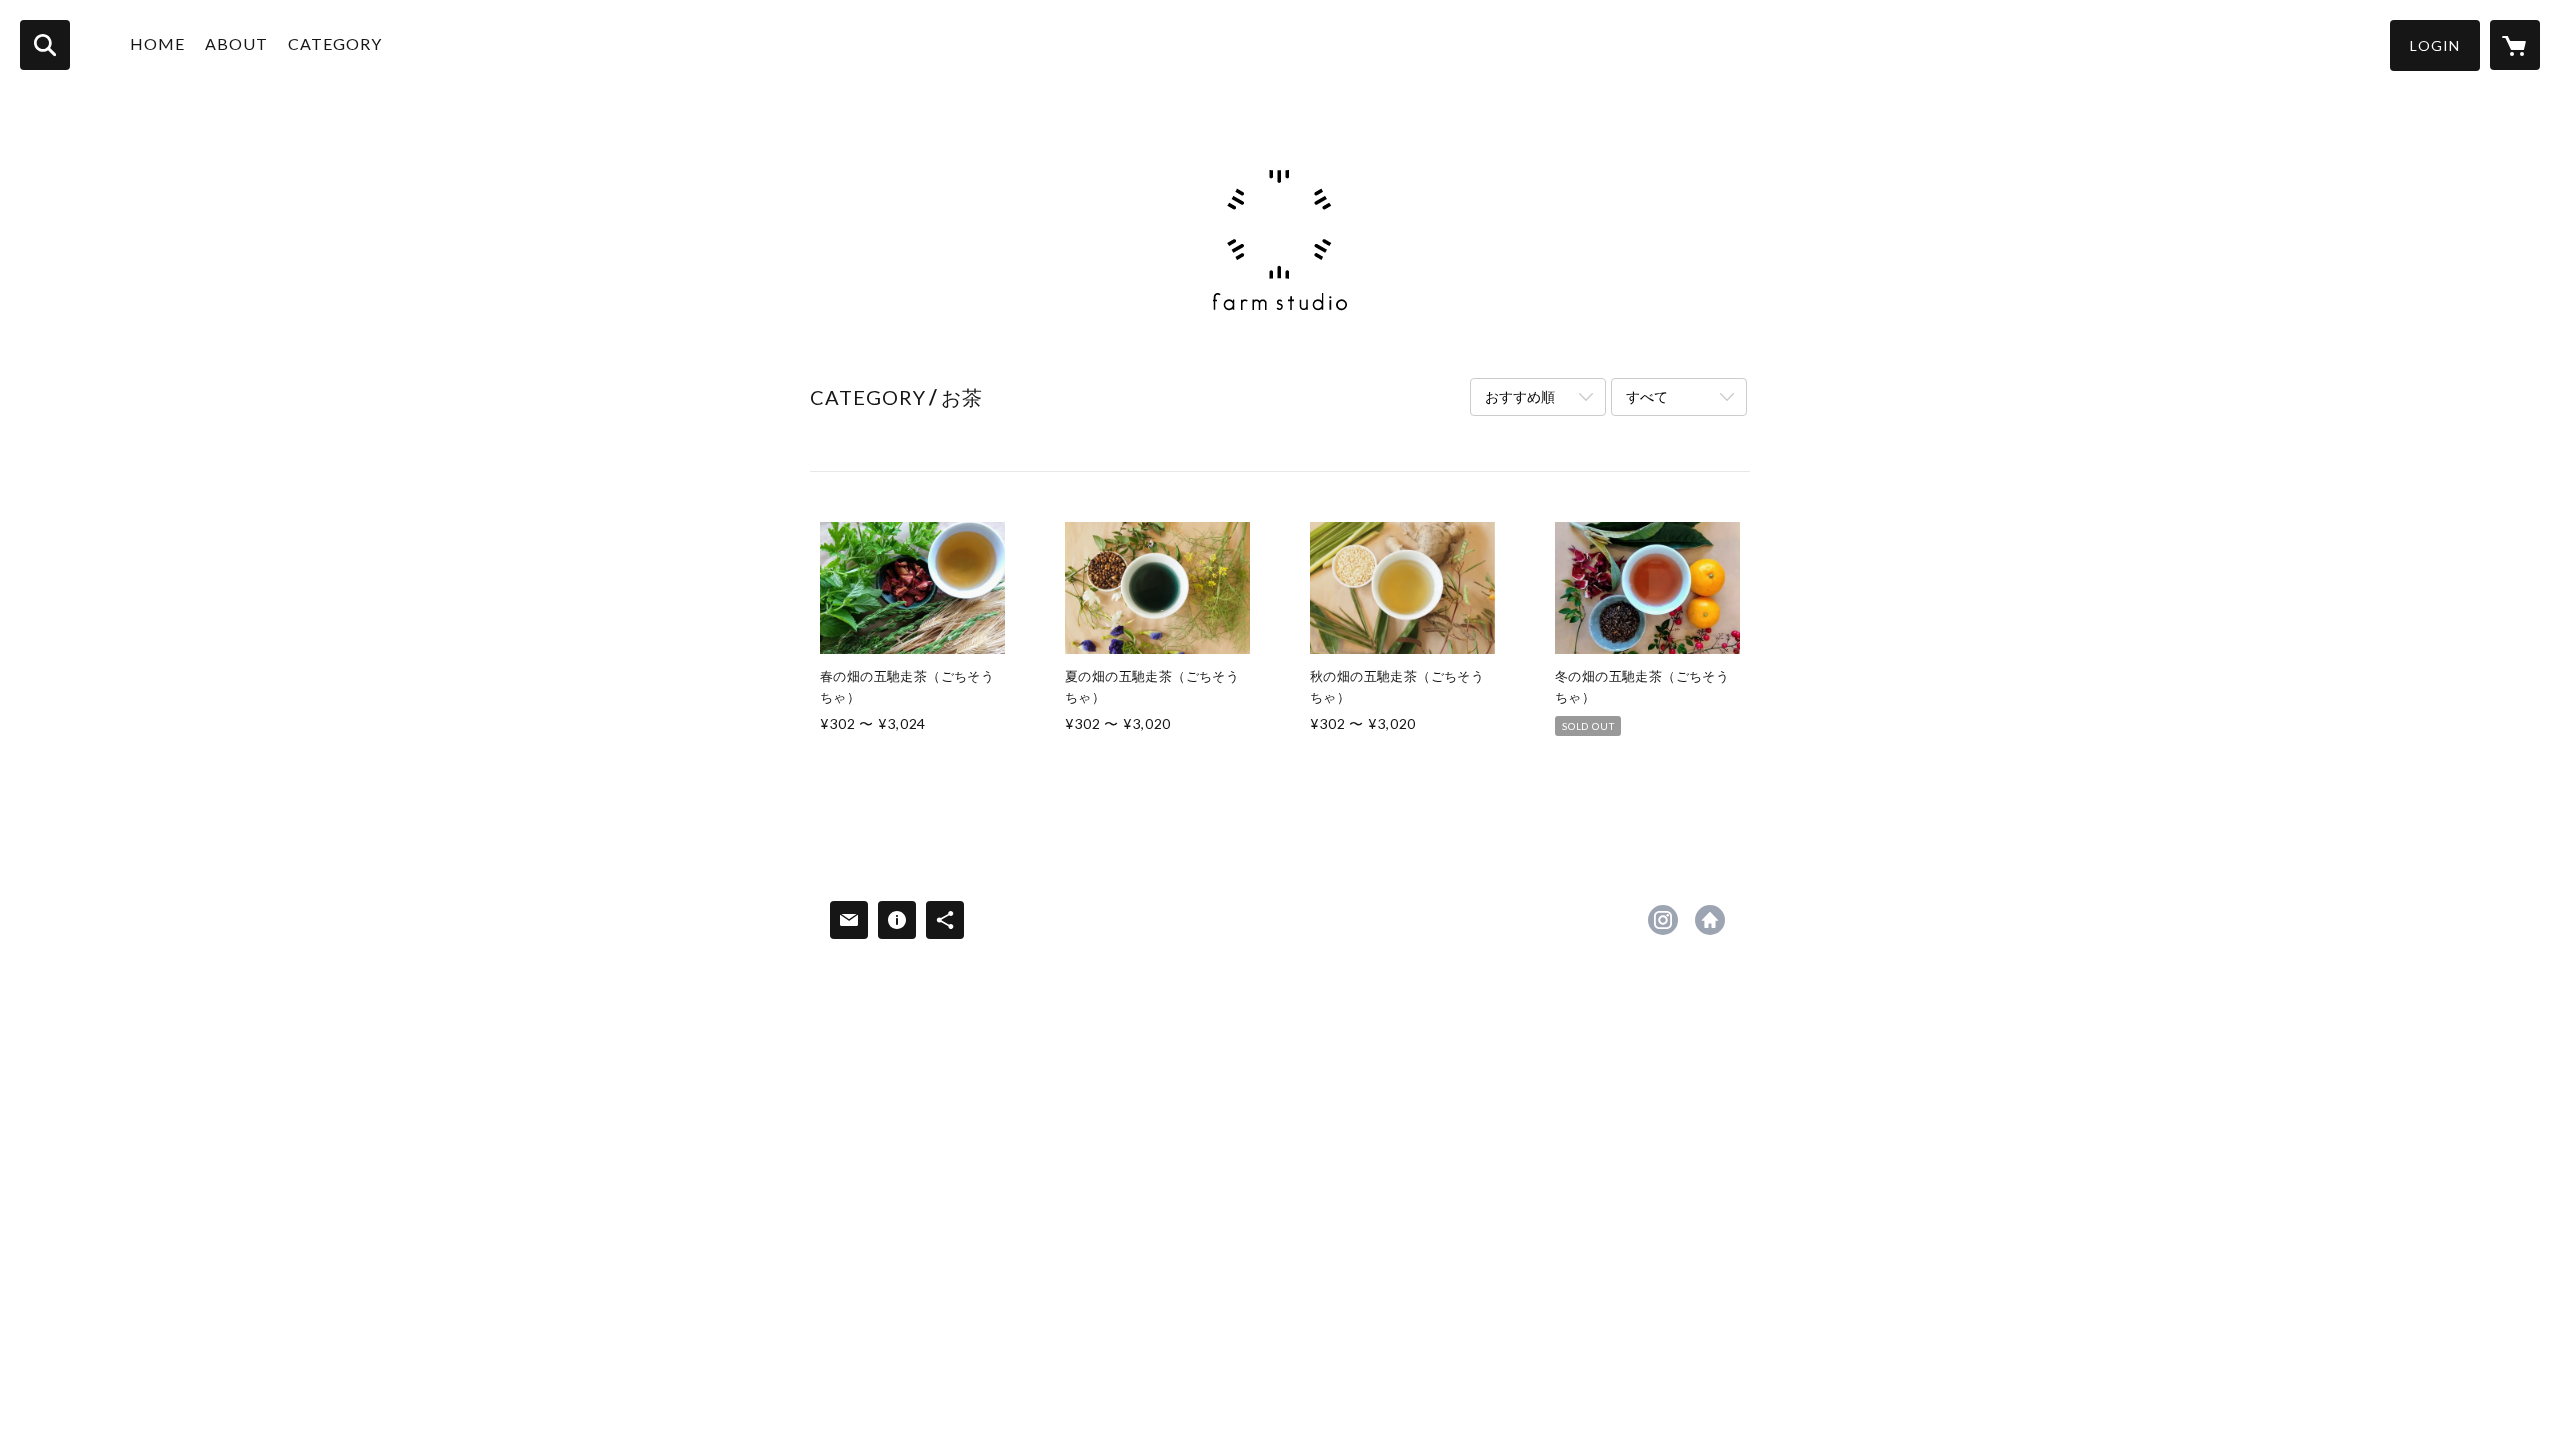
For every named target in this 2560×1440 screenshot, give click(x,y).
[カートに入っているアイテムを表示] (2515, 45)
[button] (2435, 45)
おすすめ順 (1520, 396)
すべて (1647, 396)
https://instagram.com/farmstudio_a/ (1663, 920)
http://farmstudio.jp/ (1710, 920)
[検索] (45, 45)
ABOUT (236, 43)
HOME (157, 43)
